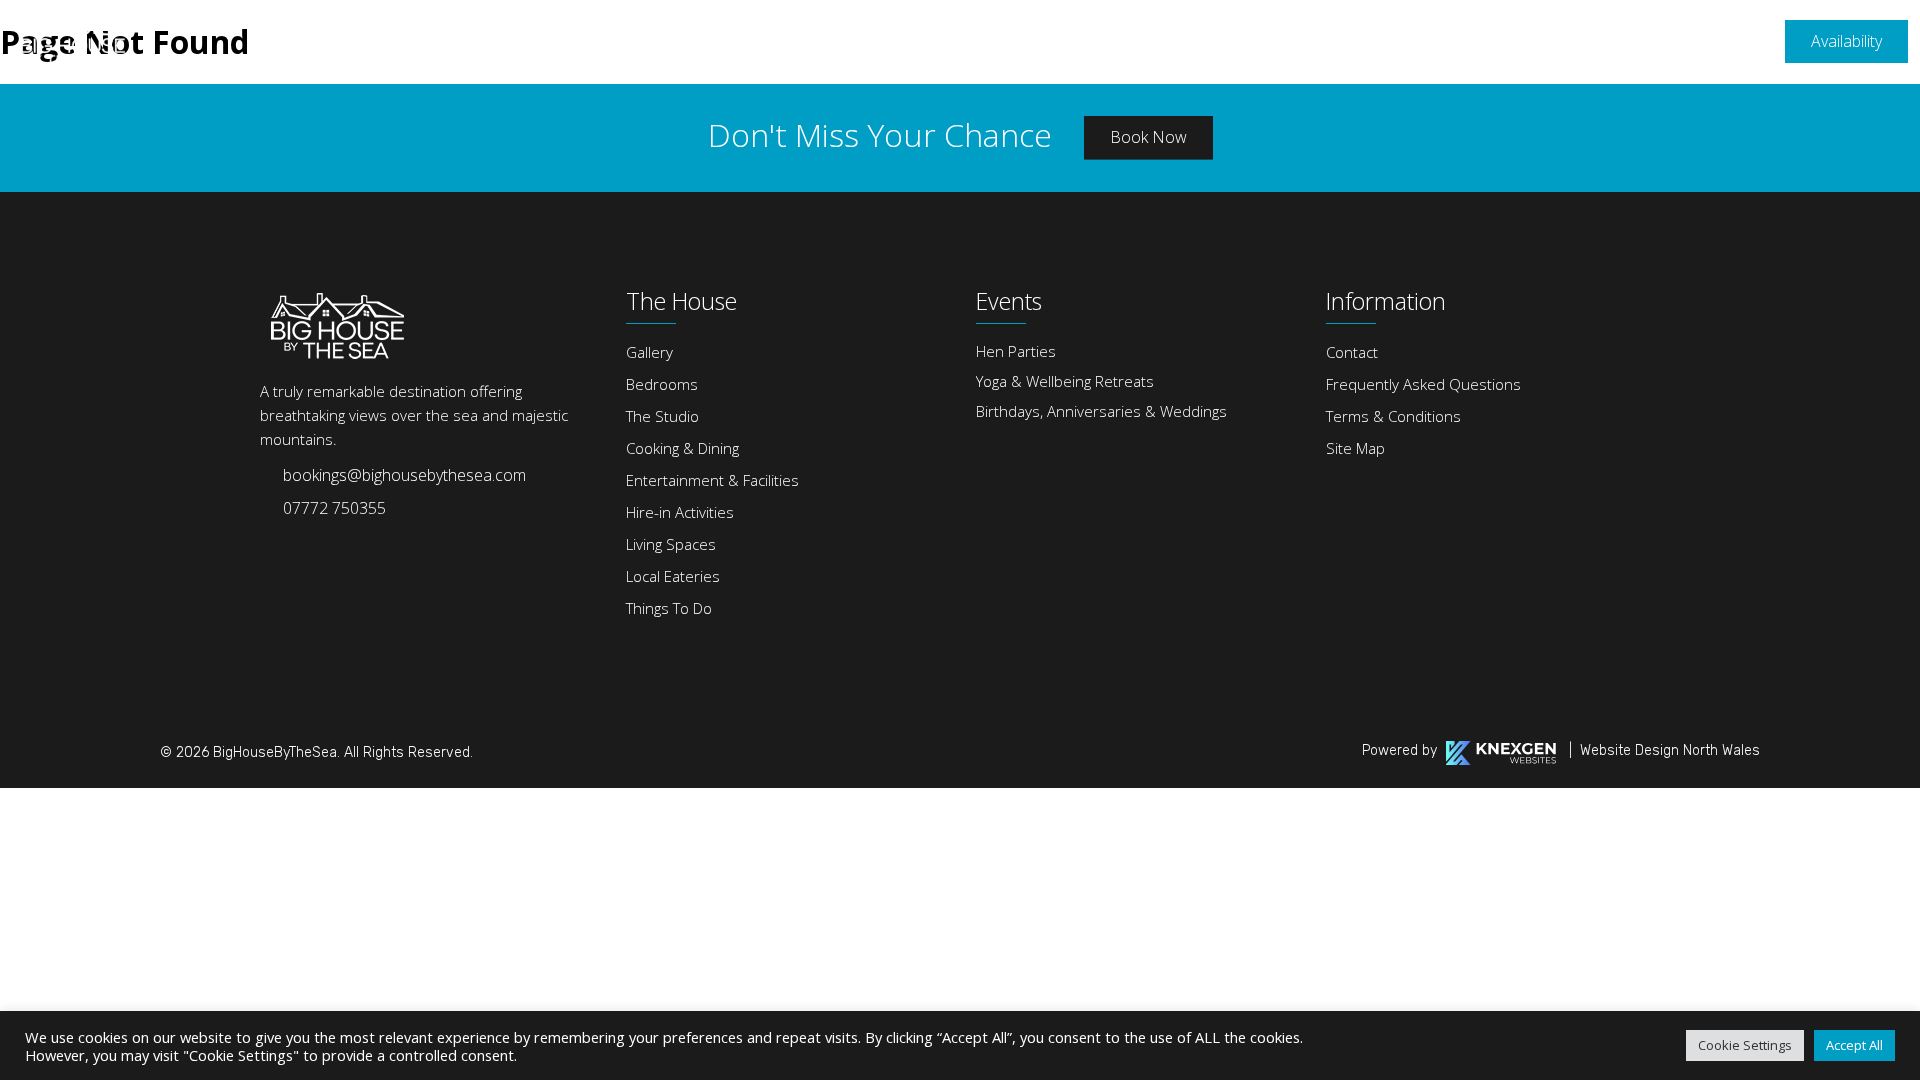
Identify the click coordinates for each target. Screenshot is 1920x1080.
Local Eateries (673, 576)
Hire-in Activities (680, 512)
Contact (1352, 352)
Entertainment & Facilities (712, 480)
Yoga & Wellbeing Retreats (1065, 381)
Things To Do (669, 608)
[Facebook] (271, 543)
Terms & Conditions (1393, 416)
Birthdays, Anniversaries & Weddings (1101, 411)
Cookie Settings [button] (1745, 1045)
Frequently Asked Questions (1423, 384)
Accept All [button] (1854, 1045)
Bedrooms (662, 384)
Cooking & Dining (682, 448)
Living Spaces (671, 544)
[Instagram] (313, 543)
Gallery (649, 352)
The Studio (662, 416)
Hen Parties (1016, 351)
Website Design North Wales (1670, 750)
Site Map (1355, 448)
